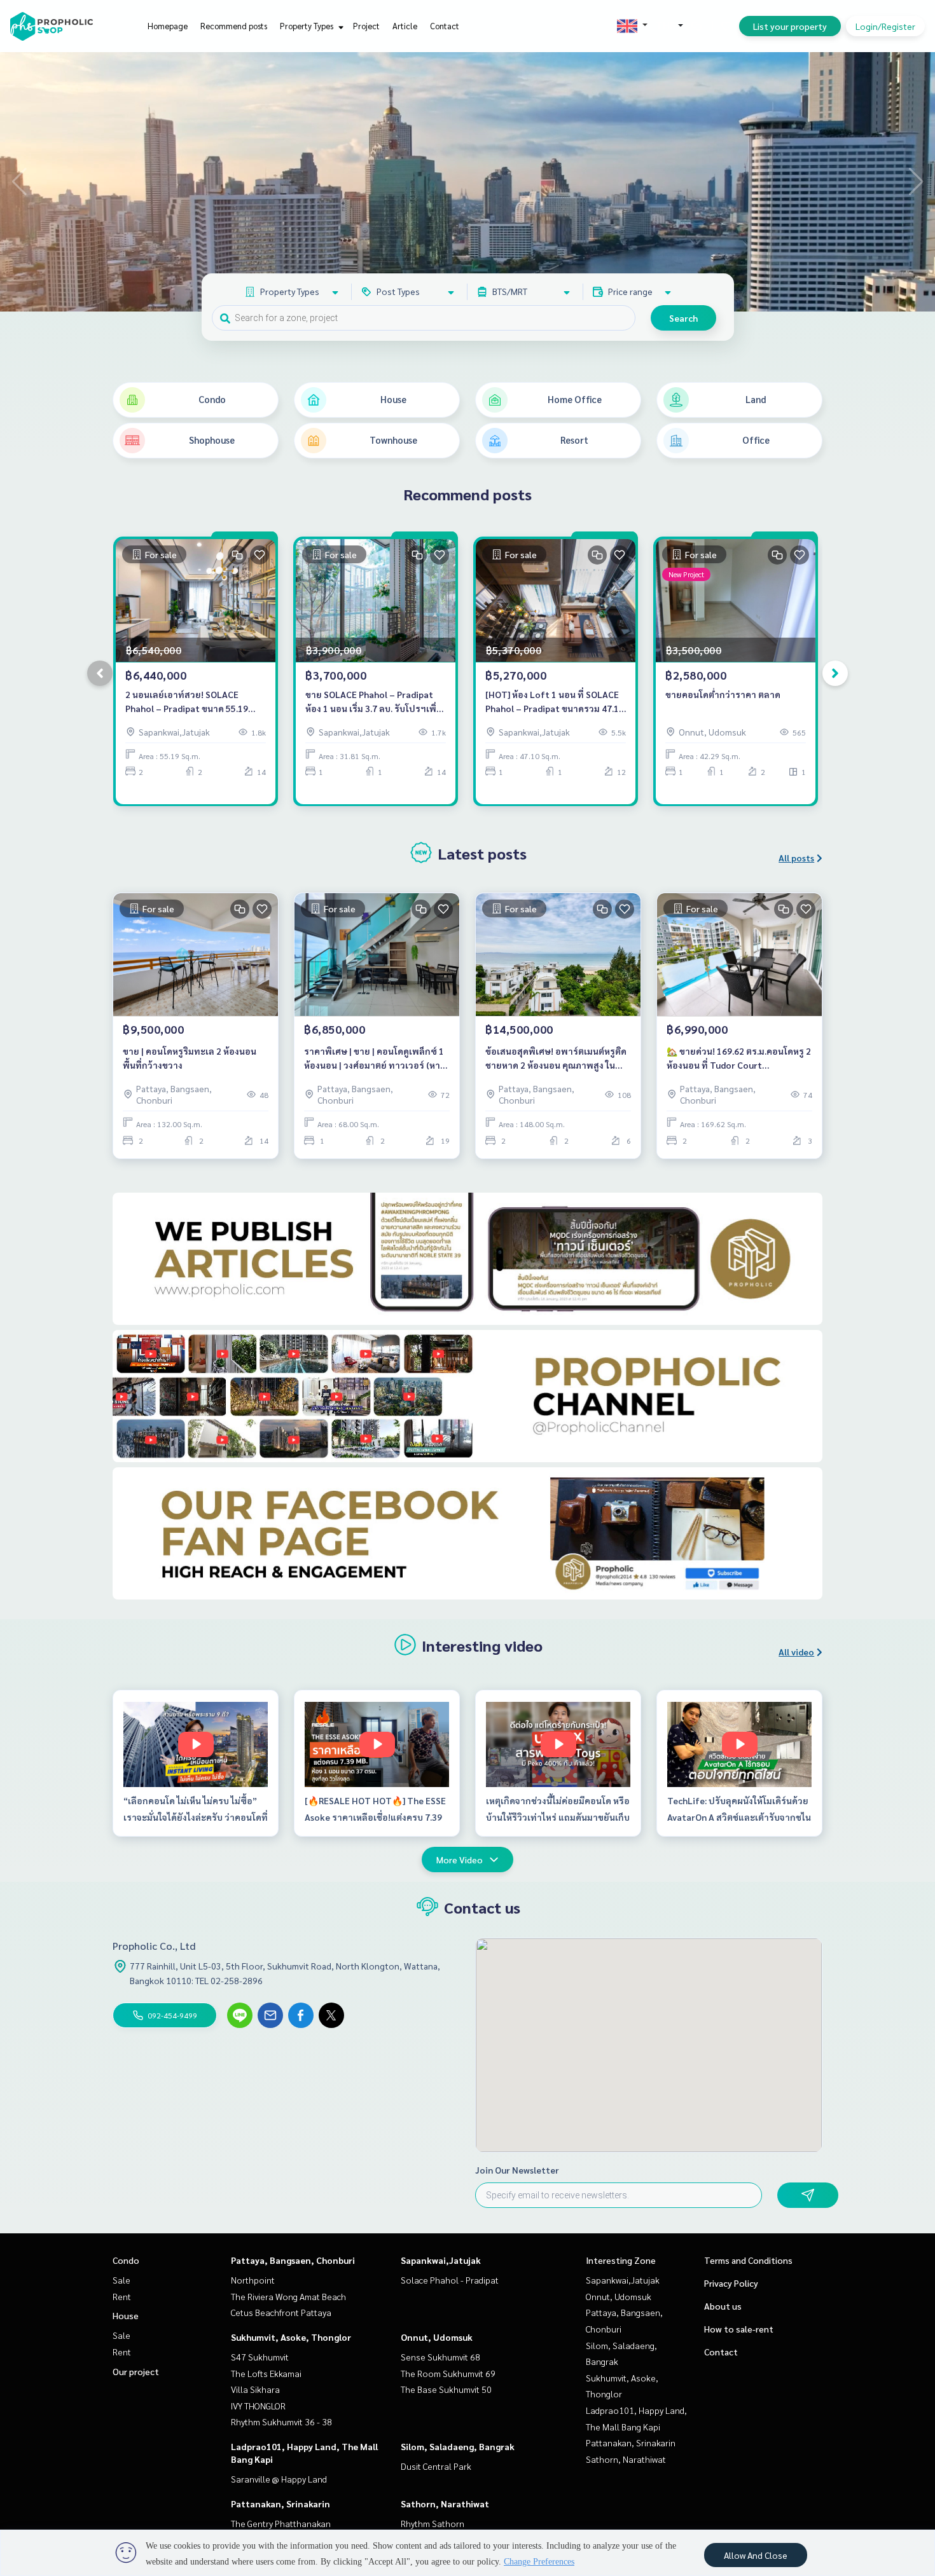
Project (366, 26)
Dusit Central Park (436, 2466)
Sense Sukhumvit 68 (440, 2357)
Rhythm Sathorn (433, 2523)
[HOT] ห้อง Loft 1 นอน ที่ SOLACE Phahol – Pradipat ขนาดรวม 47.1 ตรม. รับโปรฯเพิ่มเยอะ (552, 702)
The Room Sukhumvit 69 (448, 2373)
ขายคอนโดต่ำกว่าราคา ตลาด (723, 694)
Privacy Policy (731, 2283)
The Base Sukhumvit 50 (446, 2389)
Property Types (308, 26)
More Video (460, 1860)
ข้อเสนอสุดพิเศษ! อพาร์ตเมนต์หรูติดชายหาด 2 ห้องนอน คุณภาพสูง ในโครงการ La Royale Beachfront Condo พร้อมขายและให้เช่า (556, 1059)
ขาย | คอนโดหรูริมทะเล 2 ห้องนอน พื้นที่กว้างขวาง (190, 1058)
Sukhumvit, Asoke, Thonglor (291, 2337)
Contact (445, 26)
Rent (122, 2296)
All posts (796, 858)
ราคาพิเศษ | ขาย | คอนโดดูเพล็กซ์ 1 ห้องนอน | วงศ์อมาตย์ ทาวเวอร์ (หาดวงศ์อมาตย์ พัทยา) (375, 1059)
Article (405, 26)
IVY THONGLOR (258, 2406)
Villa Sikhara (255, 2389)
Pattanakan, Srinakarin (280, 2504)
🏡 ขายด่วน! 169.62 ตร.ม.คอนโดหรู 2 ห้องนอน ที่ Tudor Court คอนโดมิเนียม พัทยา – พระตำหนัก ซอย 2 (739, 1059)
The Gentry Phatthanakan (281, 2523)
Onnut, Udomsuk (437, 2337)
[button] (916, 182)
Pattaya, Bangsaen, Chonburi (293, 2260)
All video (796, 1652)
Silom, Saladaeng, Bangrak (458, 2446)
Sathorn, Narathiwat (445, 2504)
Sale (121, 2280)
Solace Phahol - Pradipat (450, 2280)
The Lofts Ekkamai (266, 2373)
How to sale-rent (739, 2329)
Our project (136, 2371)
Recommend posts (234, 26)
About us (723, 2306)
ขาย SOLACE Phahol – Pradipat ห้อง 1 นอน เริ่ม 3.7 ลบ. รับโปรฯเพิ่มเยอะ (374, 702)
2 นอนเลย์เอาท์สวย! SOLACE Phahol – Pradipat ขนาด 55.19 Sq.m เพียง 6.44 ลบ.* (187, 702)
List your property (790, 26)
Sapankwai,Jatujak (441, 2260)
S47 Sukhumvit (260, 2357)
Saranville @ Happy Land (279, 2479)
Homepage (168, 26)
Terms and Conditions (748, 2260)
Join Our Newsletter (517, 2170)
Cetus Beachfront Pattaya (281, 2312)
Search (683, 318)
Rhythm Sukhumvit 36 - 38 (281, 2422)
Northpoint (253, 2280)
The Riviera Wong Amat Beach (288, 2296)
